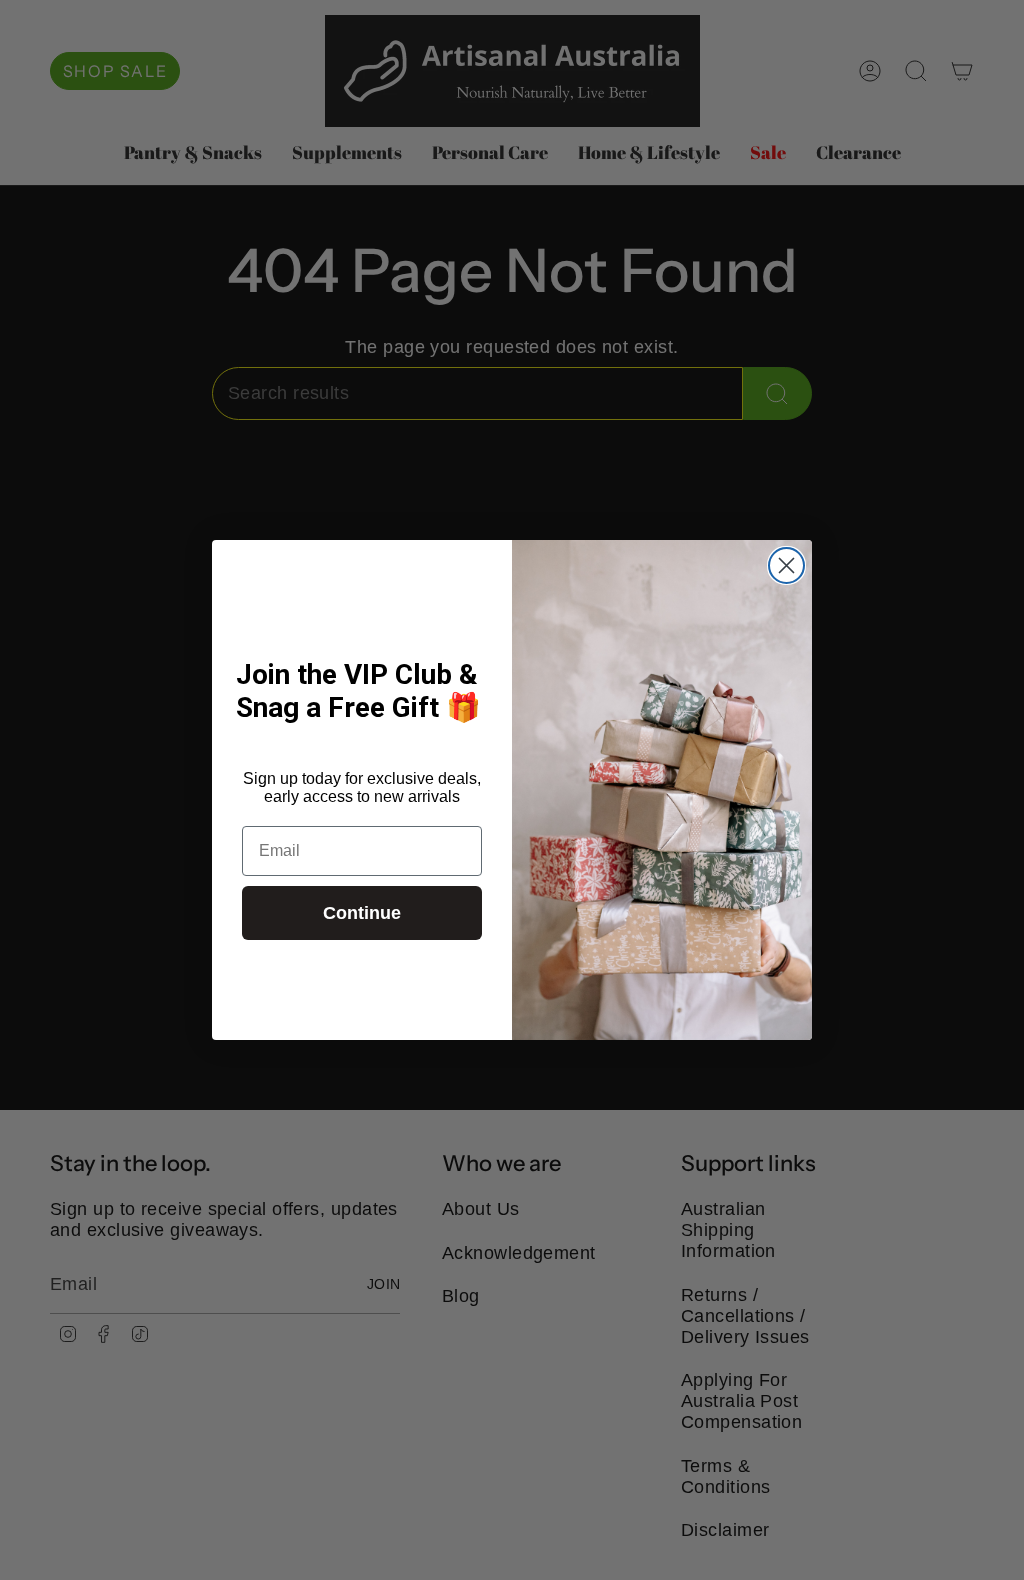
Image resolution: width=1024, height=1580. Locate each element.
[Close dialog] (786, 565)
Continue (362, 913)
